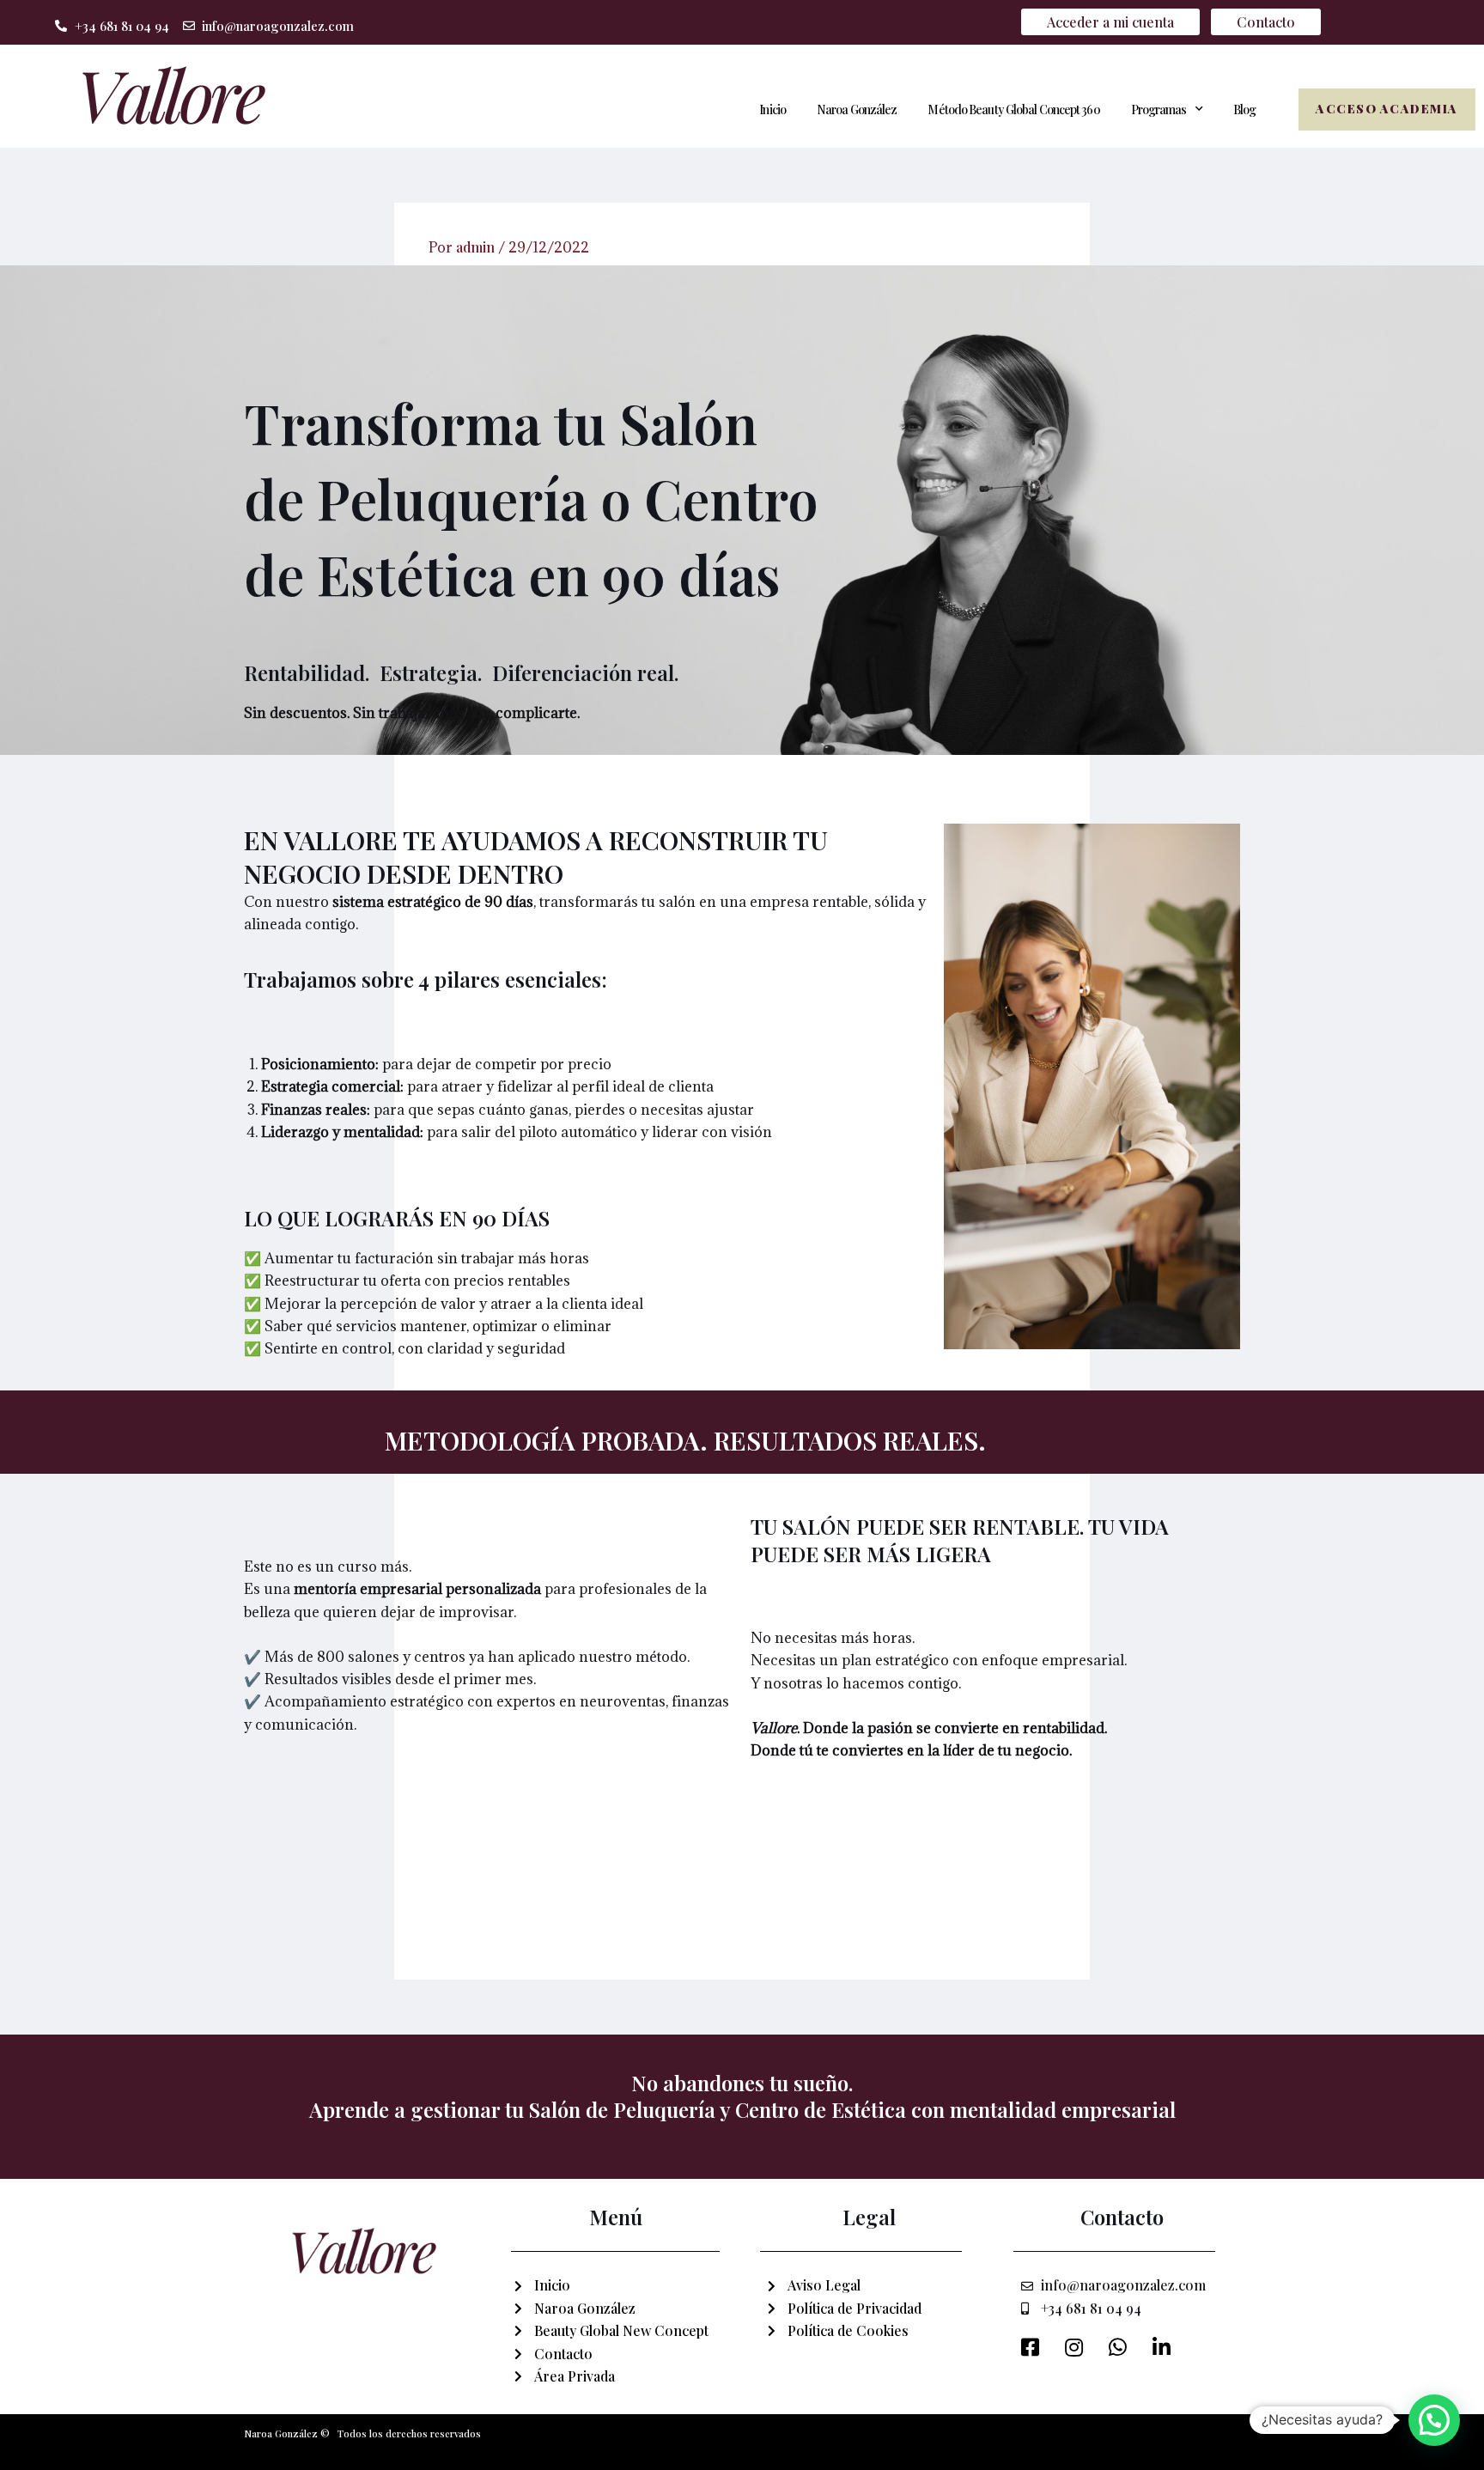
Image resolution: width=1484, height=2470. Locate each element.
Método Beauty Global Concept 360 (1013, 110)
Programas (1159, 110)
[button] (1434, 2420)
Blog (1244, 110)
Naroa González (857, 110)
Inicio (772, 110)
